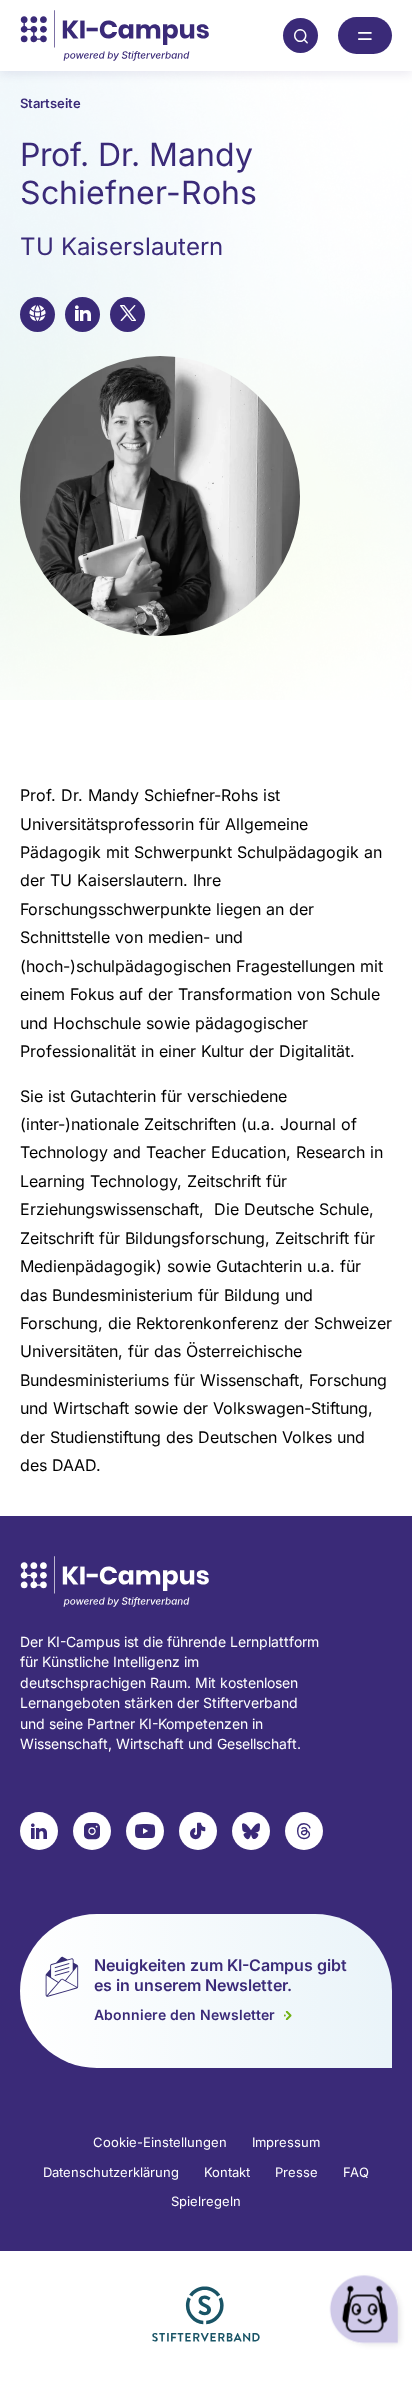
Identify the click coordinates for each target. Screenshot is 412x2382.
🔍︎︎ (301, 35)
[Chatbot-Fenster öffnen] (367, 2312)
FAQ (356, 2172)
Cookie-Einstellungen (160, 2142)
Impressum (286, 2142)
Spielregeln (206, 2201)
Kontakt (227, 2172)
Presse (296, 2172)
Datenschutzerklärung (111, 2172)
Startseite (50, 103)
